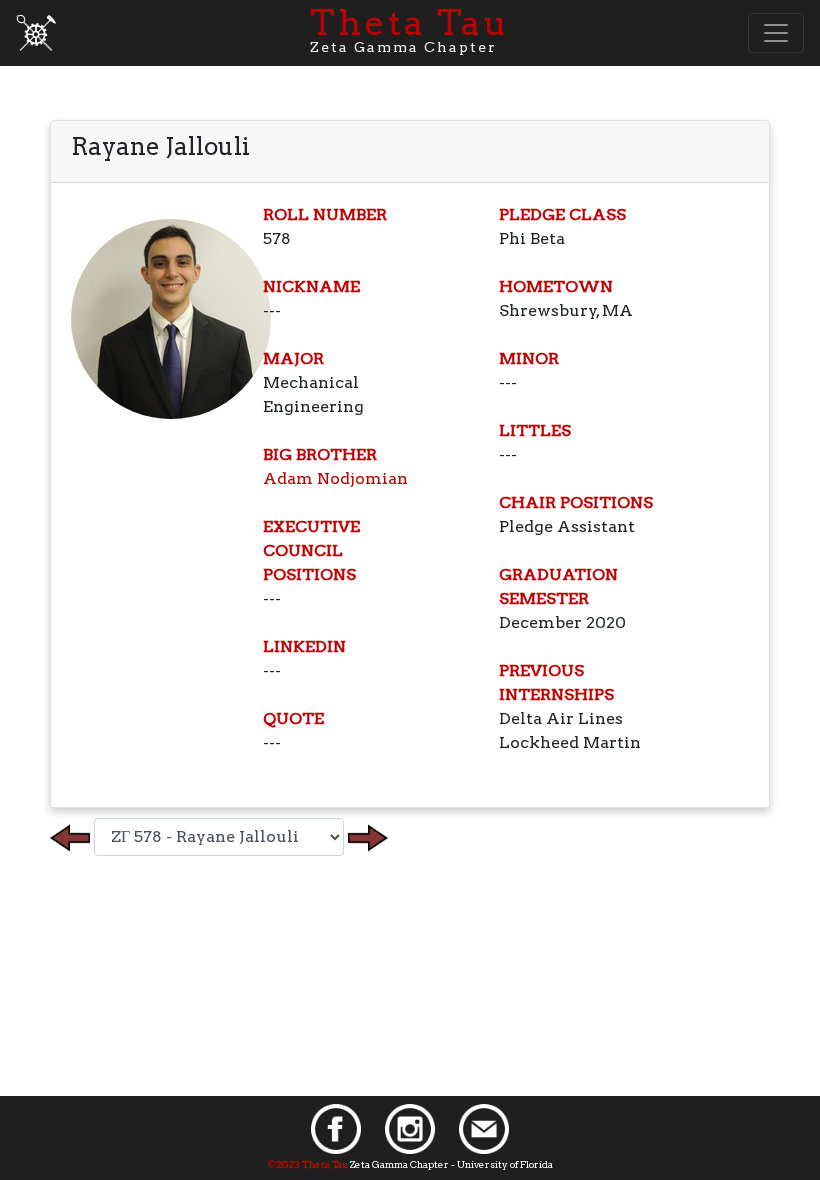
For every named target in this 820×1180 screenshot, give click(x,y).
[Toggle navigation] (776, 33)
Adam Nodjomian (335, 478)
